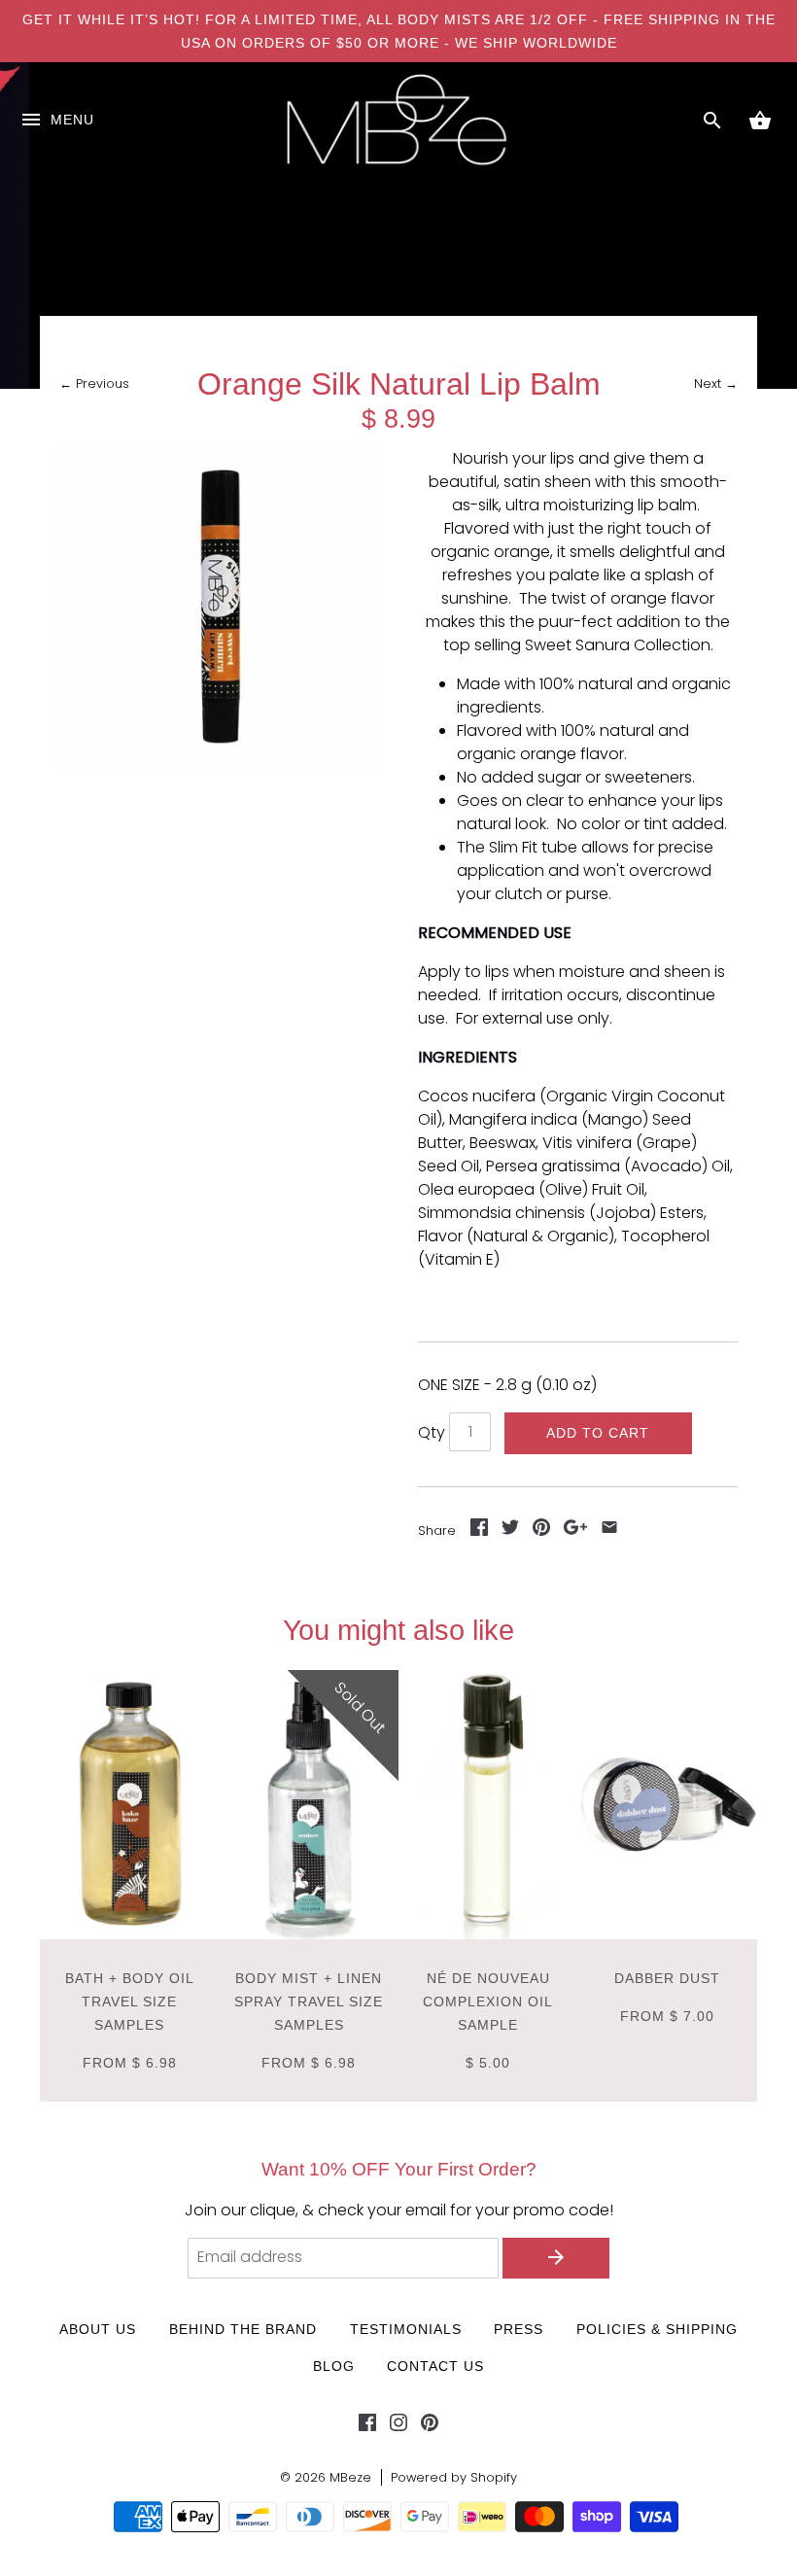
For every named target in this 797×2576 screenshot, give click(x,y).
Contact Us (435, 2366)
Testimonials (406, 2329)
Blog (334, 2366)
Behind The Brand (243, 2329)
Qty (432, 1432)
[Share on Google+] (575, 1531)
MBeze (350, 2477)
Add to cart (598, 1433)
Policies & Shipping (657, 2329)
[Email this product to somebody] (609, 1531)
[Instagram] (398, 2426)
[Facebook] (367, 2426)
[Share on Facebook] (479, 1531)
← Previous (94, 383)
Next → (716, 383)
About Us (98, 2329)
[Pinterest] (430, 2426)
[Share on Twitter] (510, 1531)
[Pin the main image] (541, 1531)
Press (519, 2329)
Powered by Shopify (454, 2477)
